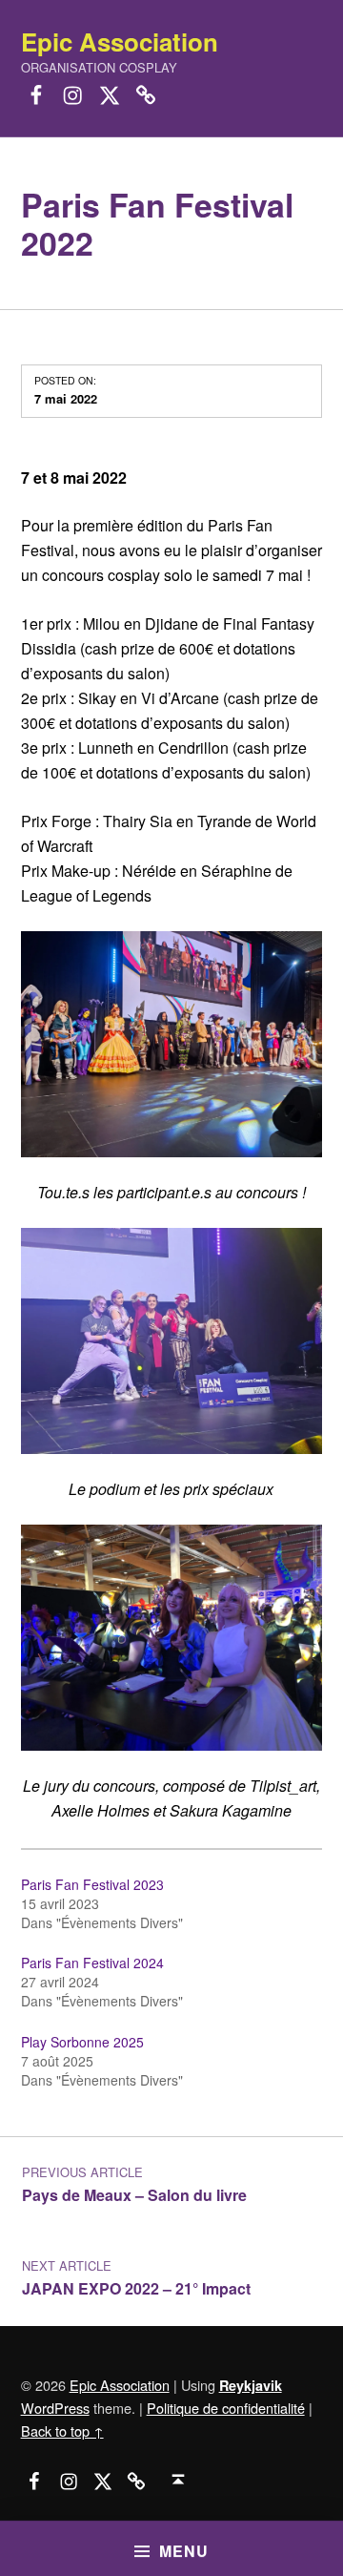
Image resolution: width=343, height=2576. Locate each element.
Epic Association (120, 42)
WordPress (55, 2408)
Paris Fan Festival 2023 (92, 1884)
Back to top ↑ (62, 2431)
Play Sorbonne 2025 (82, 2042)
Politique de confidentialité (226, 2408)
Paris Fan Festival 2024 (92, 1963)
